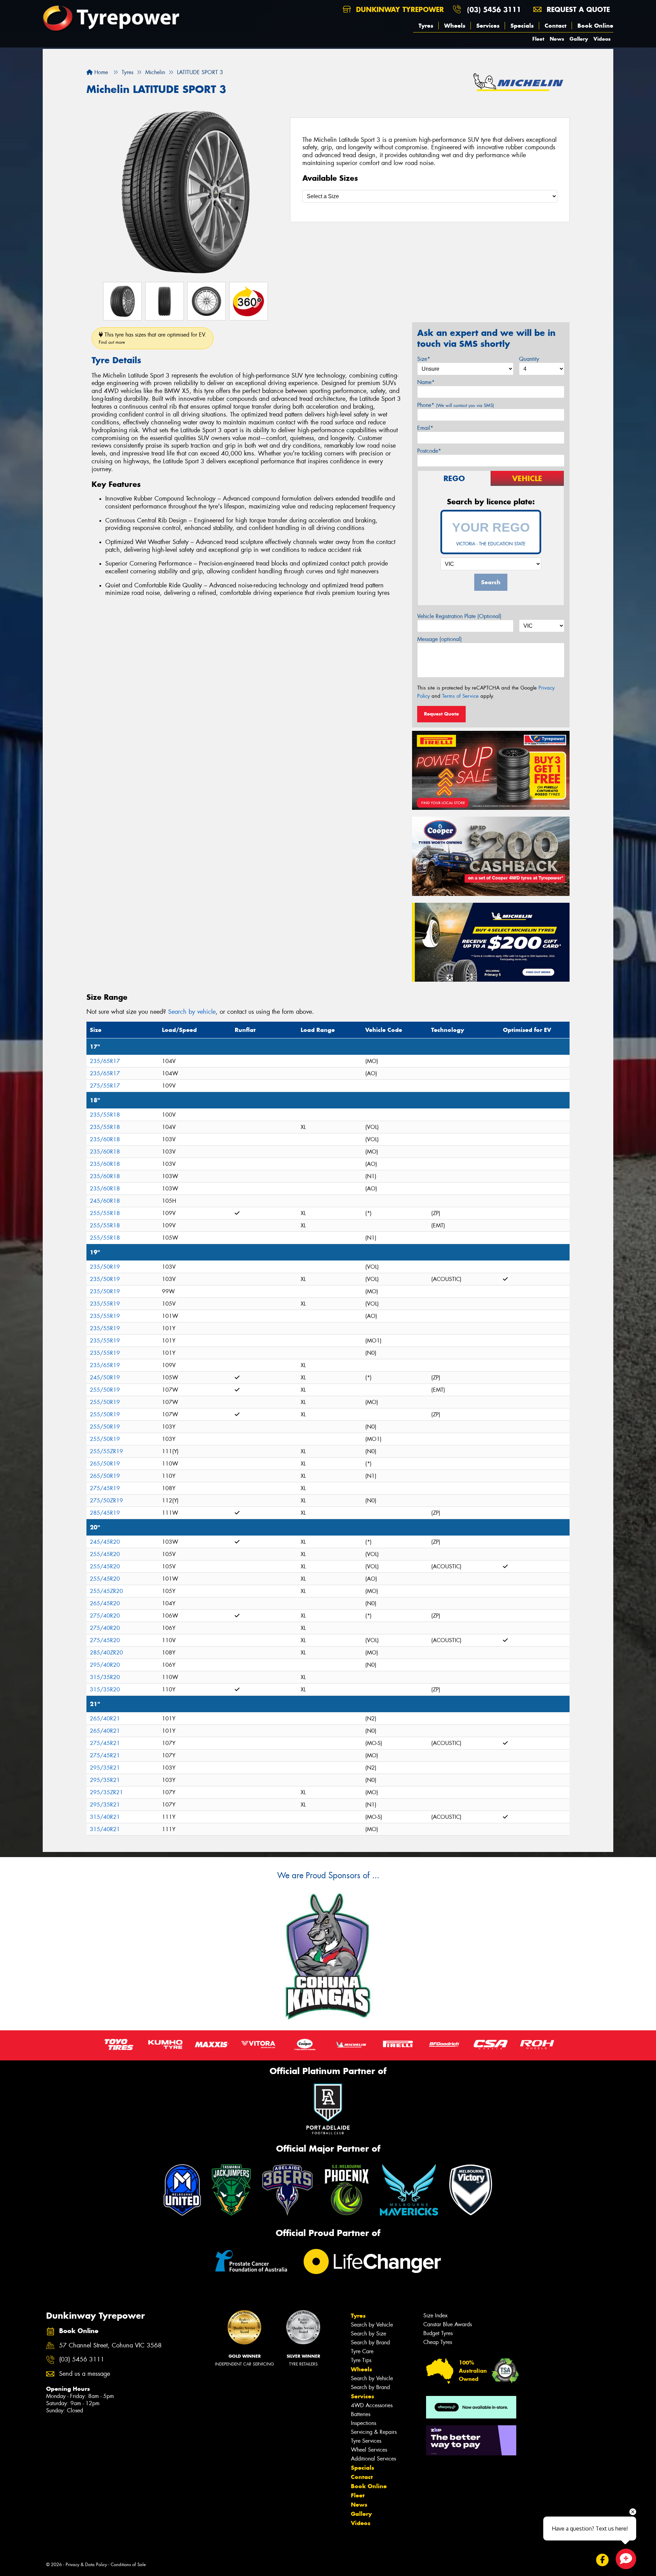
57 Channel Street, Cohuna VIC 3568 (110, 2346)
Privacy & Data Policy (86, 2565)
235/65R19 (105, 1365)
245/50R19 (105, 1378)
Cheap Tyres (438, 2342)
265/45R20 (105, 1603)
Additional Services (373, 2459)
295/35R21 (105, 1768)
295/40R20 (105, 1665)
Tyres (426, 26)
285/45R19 (105, 1513)
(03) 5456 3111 (494, 9)
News (557, 39)
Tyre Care (362, 2351)
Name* (426, 382)
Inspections (364, 2423)
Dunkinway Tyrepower (399, 9)
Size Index (435, 2315)
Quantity (529, 359)
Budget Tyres (438, 2333)
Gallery (579, 39)
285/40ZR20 (106, 1653)
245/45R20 (105, 1542)
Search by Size (368, 2334)
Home (100, 72)
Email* (425, 428)
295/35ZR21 (106, 1792)
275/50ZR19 (106, 1501)
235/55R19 (105, 1304)
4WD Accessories (372, 2405)
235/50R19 (105, 1267)
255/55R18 (105, 1213)
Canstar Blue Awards (448, 2324)
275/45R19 (105, 1488)
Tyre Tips (361, 2360)
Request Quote (441, 714)
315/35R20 (105, 1677)
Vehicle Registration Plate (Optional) (459, 616)
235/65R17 (105, 1061)
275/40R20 (105, 1616)
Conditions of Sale (128, 2565)
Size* (424, 359)
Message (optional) (440, 639)
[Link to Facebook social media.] (603, 2560)
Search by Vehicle (372, 2325)
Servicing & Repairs (374, 2432)
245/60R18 (105, 1201)
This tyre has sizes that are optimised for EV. (153, 338)
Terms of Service (460, 696)
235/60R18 (105, 1139)
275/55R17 (105, 1086)
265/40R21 (105, 1719)
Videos (602, 39)
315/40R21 (105, 1817)
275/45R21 (105, 1743)
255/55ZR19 (106, 1451)
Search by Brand (370, 2342)
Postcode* (429, 451)
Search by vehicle (192, 1012)
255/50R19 (105, 1390)
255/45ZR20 (106, 1591)
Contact (556, 26)
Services (488, 26)
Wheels (455, 26)
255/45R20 (105, 1554)
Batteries (361, 2414)
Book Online (595, 26)
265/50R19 (105, 1464)
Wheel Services (369, 2450)
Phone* (456, 405)
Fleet (538, 39)
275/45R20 (105, 1640)
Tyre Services (366, 2441)
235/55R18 (105, 1115)
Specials (522, 26)
